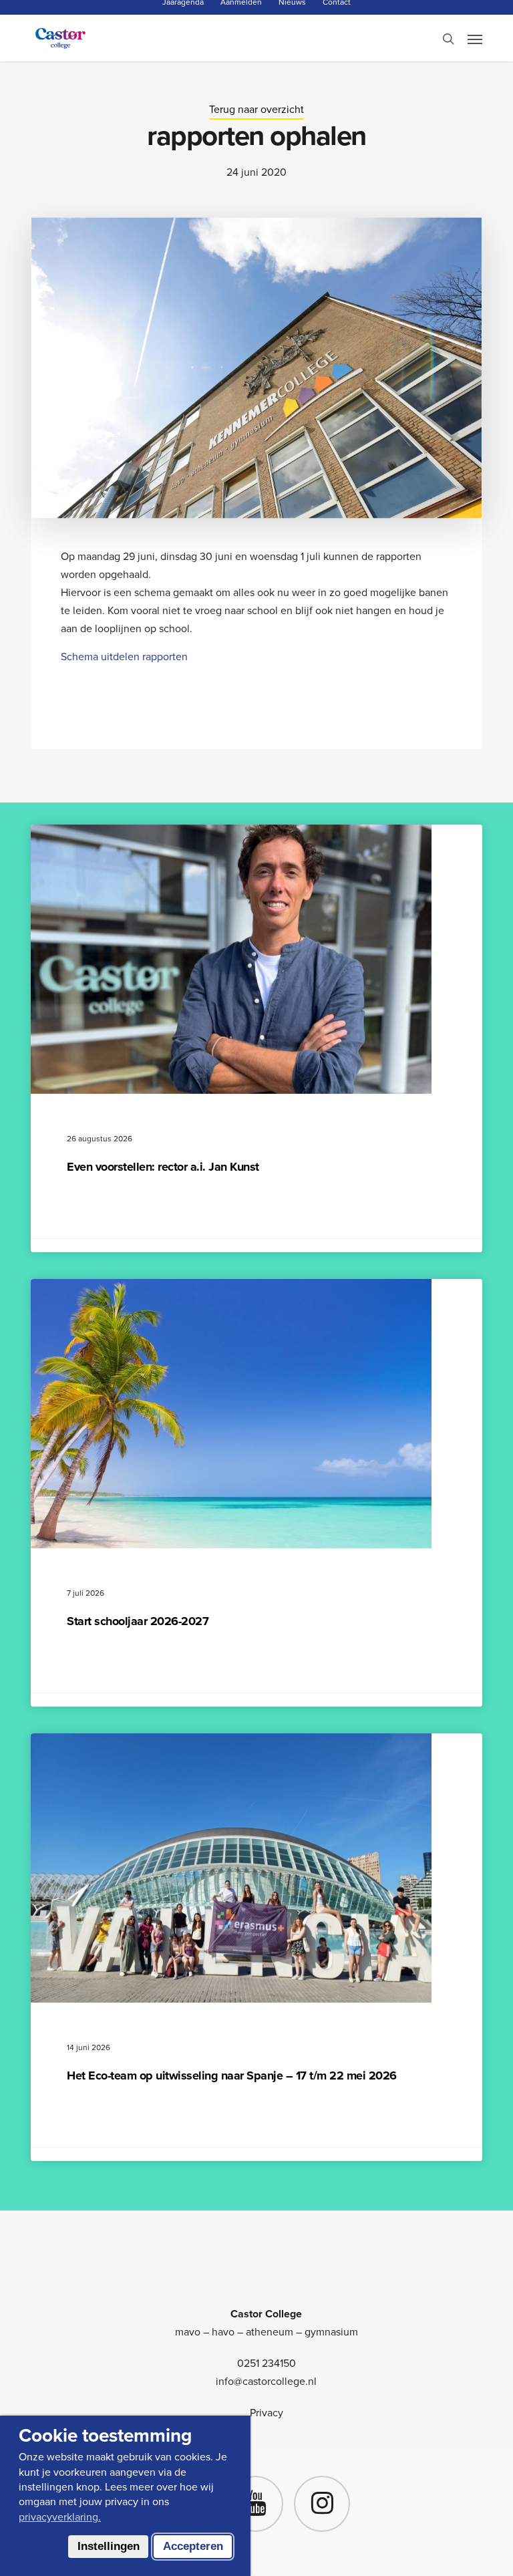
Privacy (267, 2413)
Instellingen (109, 2546)
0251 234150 (267, 2363)
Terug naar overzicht (256, 109)
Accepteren (193, 2546)
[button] (475, 39)
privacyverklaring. (60, 2517)
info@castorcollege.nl (266, 2381)
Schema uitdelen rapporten (124, 657)
